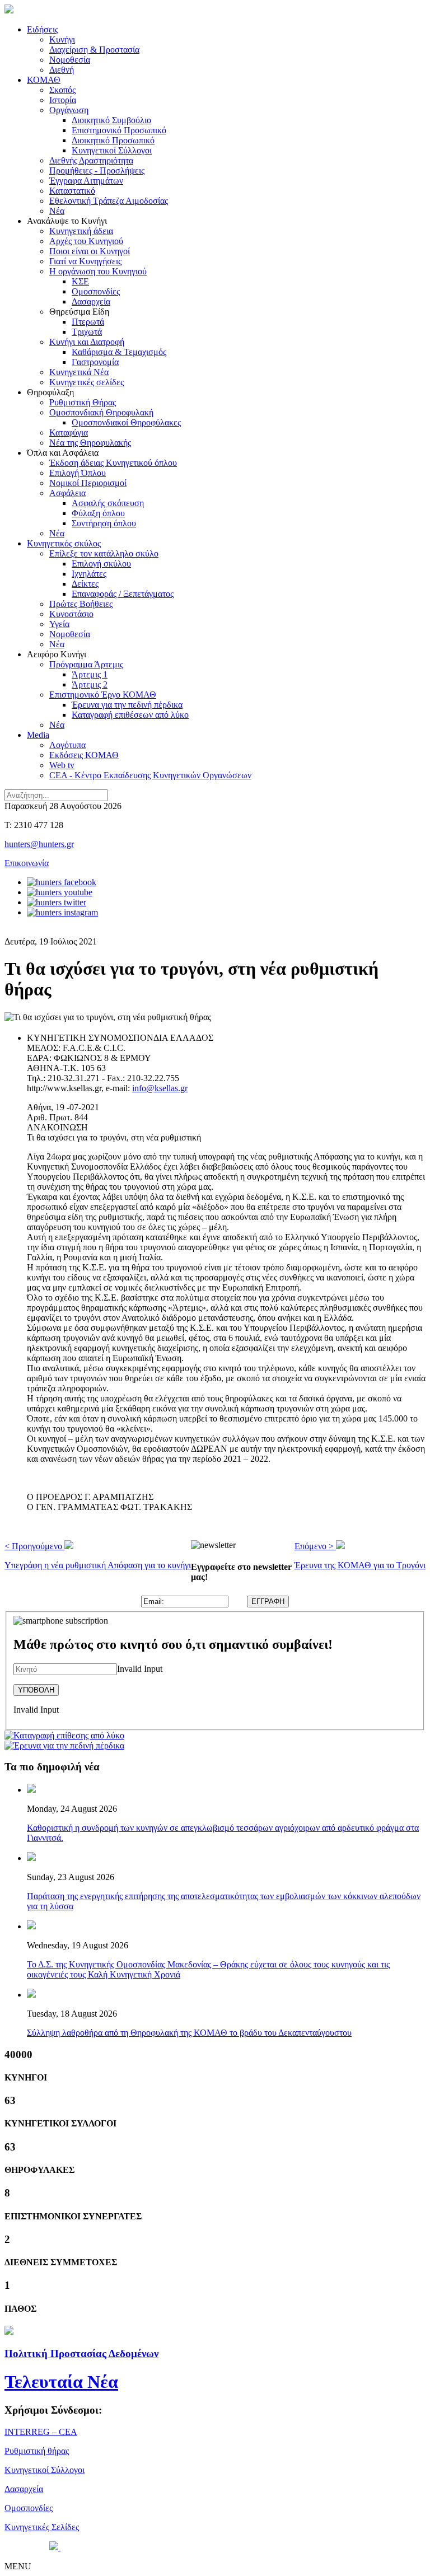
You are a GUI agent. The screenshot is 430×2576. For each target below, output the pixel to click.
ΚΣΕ (80, 281)
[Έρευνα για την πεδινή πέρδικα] (64, 1745)
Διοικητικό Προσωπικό (113, 140)
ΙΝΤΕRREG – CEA (41, 2432)
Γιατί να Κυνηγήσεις (85, 261)
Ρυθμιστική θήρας (37, 2451)
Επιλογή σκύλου (101, 564)
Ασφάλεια (67, 493)
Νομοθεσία (70, 60)
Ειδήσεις (43, 29)
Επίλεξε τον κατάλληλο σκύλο (104, 553)
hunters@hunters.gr (39, 844)
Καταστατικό (72, 191)
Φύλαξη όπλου (98, 513)
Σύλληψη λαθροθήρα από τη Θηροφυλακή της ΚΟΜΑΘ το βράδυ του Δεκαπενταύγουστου (189, 2033)
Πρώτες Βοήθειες (81, 604)
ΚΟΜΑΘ (44, 80)
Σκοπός (62, 90)
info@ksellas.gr (160, 1088)
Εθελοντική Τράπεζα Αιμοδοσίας (109, 201)
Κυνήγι (62, 39)
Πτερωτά (88, 322)
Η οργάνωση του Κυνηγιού (98, 271)
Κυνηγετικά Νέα (79, 372)
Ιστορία (63, 100)
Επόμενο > (360, 1556)
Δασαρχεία (91, 301)
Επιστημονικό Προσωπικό (119, 130)
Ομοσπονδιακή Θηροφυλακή (101, 412)
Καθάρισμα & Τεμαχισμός (119, 352)
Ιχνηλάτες (89, 574)
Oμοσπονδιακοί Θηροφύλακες (126, 422)
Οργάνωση (69, 110)
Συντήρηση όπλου (104, 523)
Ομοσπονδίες (96, 291)
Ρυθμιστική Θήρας (83, 402)
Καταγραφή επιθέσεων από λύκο (130, 715)
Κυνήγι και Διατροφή (87, 342)
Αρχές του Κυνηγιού (86, 241)
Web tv (62, 765)
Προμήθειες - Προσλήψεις (97, 170)
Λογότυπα (67, 745)
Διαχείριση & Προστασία (94, 50)
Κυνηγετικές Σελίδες (42, 2527)
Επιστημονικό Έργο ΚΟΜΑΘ (103, 695)
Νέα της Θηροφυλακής (90, 443)
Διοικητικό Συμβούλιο (111, 120)
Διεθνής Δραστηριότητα (91, 160)
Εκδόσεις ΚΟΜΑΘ (84, 755)
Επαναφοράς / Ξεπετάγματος (123, 594)
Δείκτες (85, 584)
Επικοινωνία (27, 863)
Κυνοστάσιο (71, 614)
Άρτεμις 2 (90, 684)
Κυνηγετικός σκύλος (64, 543)
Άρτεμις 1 (90, 674)
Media (38, 735)
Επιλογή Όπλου (78, 473)
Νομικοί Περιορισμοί (88, 483)
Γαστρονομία (95, 362)
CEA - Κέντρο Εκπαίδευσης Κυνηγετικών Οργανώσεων (150, 775)
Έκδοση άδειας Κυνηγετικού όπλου (113, 463)
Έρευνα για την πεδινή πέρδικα (127, 705)
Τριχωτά (87, 332)
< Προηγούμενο (98, 1556)
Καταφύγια (69, 433)
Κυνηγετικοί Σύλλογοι (112, 150)
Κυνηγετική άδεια (81, 231)
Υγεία (59, 624)
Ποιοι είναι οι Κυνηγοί (90, 251)
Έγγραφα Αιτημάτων (86, 181)
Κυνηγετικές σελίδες (87, 382)
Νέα (57, 211)
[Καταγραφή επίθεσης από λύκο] (64, 1735)
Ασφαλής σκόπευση (108, 503)
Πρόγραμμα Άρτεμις (86, 664)
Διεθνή (62, 70)
